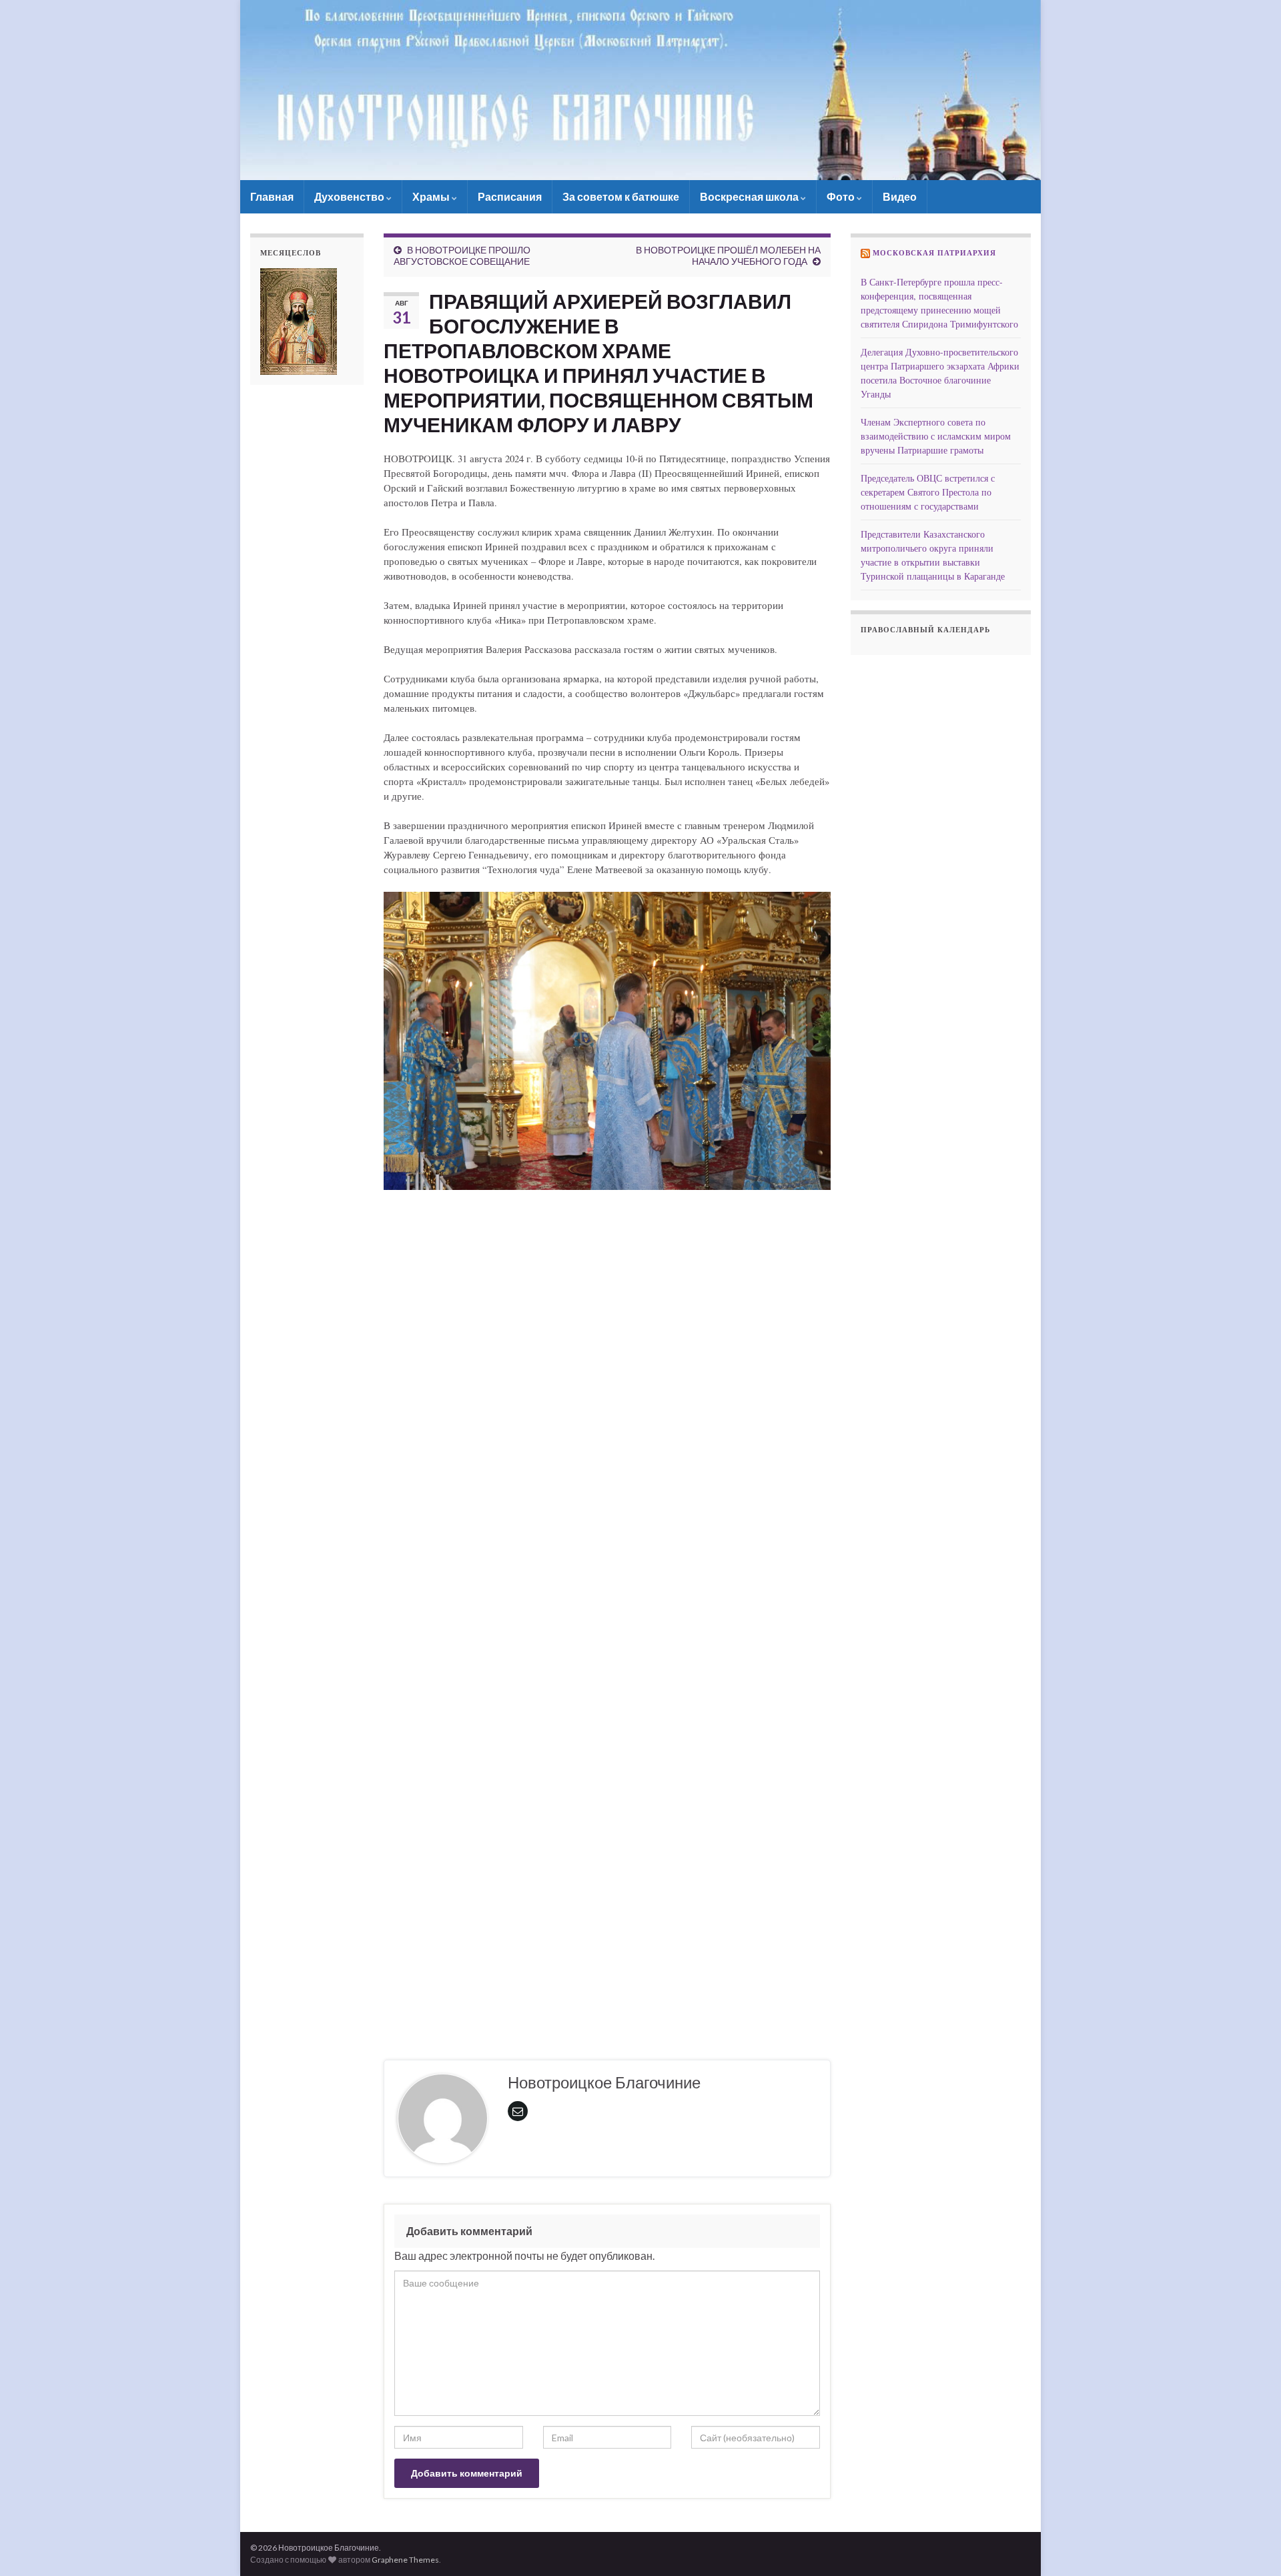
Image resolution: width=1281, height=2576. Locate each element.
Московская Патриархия (934, 253)
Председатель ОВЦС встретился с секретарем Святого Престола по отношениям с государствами (928, 492)
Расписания (510, 196)
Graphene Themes (405, 2560)
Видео (900, 196)
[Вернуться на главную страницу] (640, 90)
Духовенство (350, 196)
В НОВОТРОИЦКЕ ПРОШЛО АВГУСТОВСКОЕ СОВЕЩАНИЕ (462, 255)
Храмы (432, 196)
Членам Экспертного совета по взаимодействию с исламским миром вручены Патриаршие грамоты (936, 436)
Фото (842, 196)
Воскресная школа (750, 196)
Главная (272, 196)
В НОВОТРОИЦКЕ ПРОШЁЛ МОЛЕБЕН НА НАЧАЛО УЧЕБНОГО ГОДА (728, 255)
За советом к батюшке (621, 196)
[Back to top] (1251, 2546)
